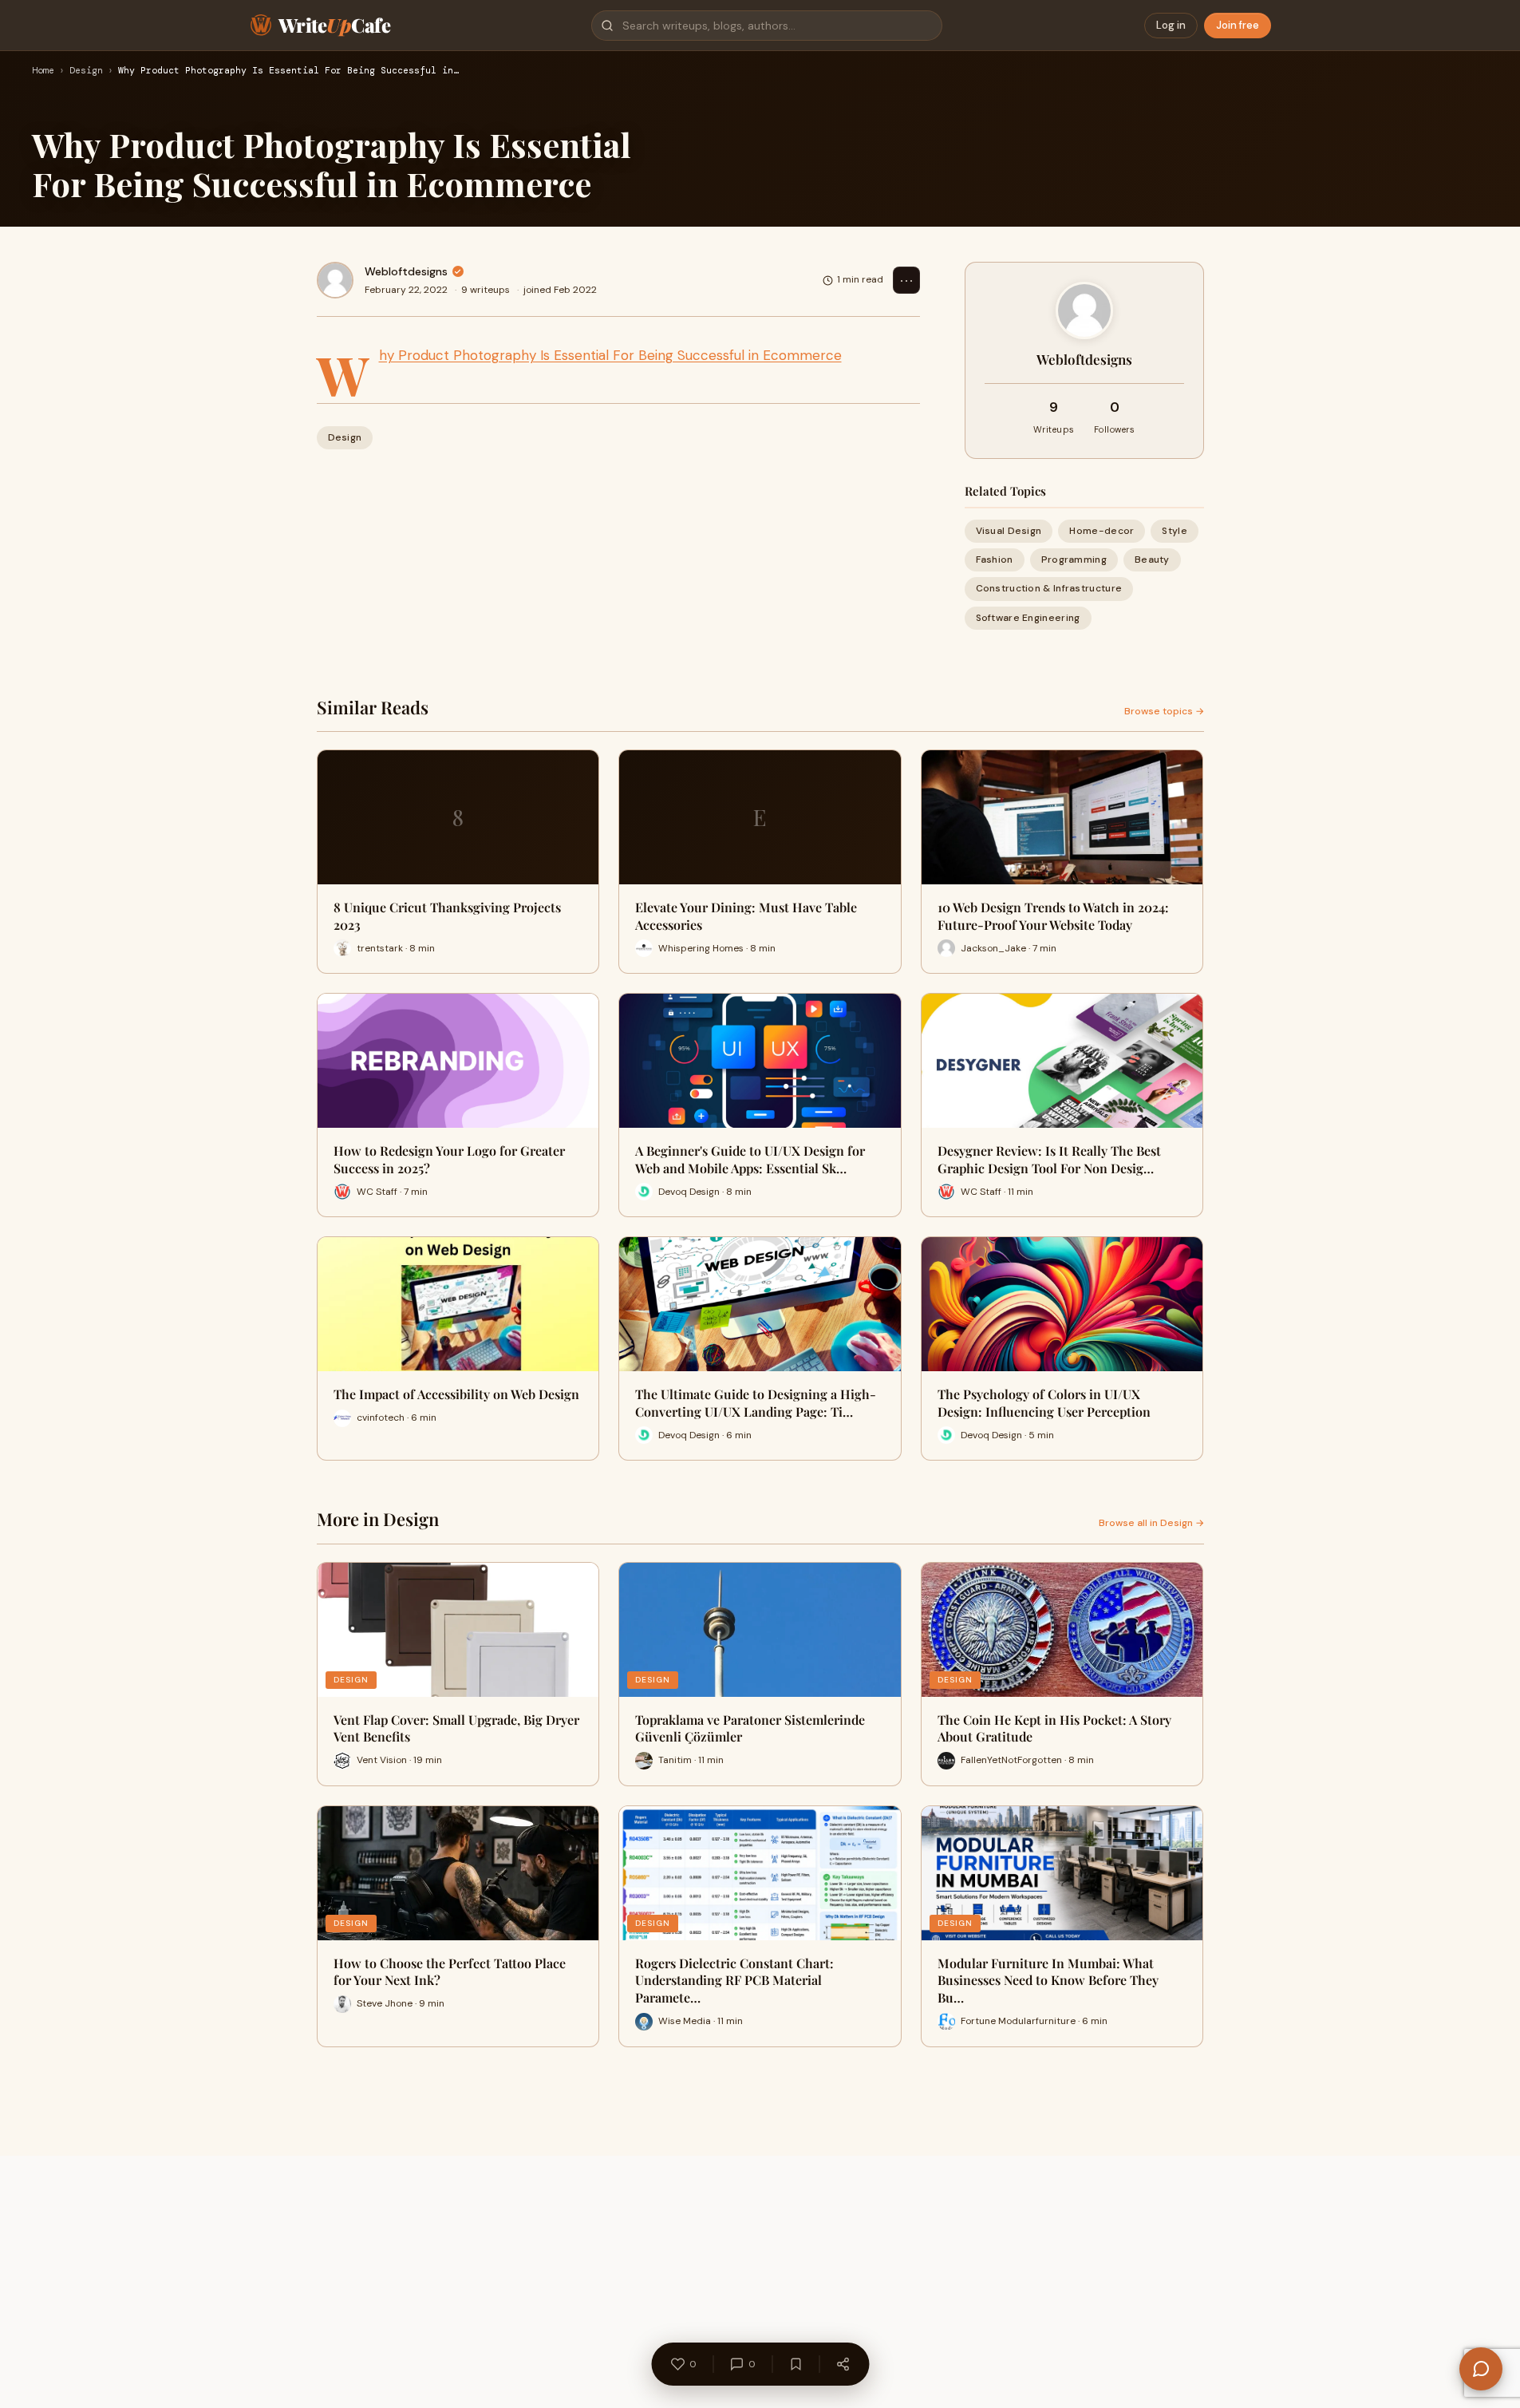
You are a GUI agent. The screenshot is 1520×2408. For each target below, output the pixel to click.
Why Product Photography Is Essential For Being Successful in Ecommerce (610, 355)
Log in (1171, 25)
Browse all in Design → (1151, 1523)
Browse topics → (1164, 711)
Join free (1238, 25)
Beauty (1152, 559)
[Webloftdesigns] (335, 280)
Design (86, 71)
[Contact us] (1481, 2369)
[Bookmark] (796, 2364)
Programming (1074, 559)
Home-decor (1102, 531)
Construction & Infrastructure (1049, 588)
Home (43, 71)
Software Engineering (1028, 618)
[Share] (843, 2364)
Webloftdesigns (406, 271)
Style (1175, 531)
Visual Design (1009, 531)
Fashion (995, 559)
